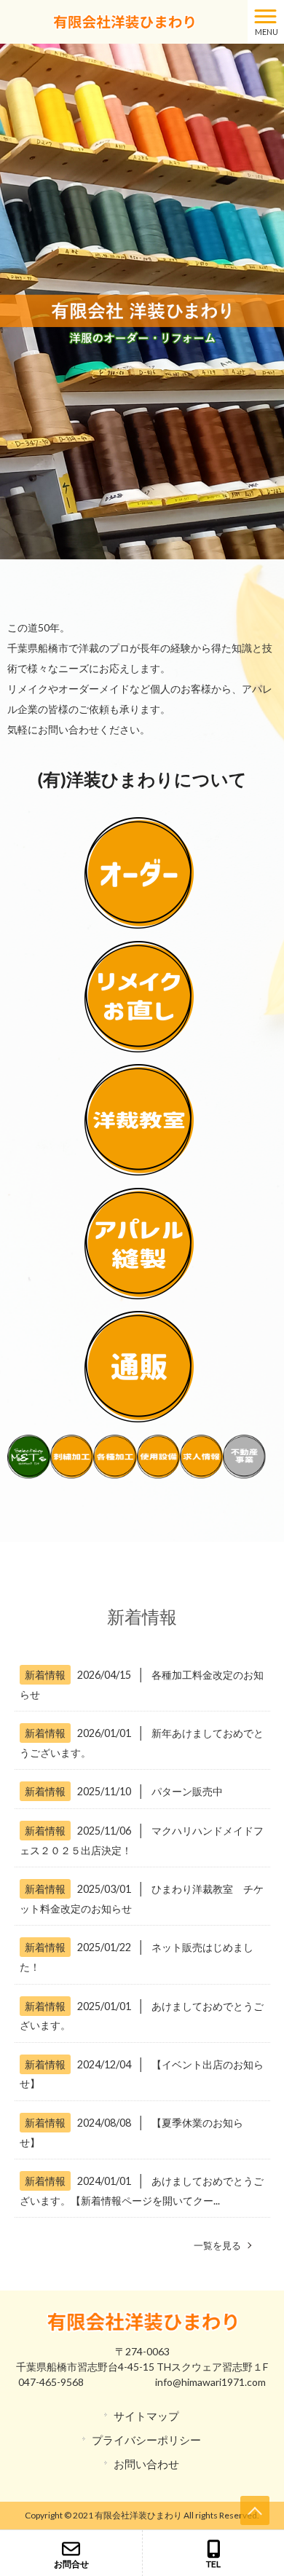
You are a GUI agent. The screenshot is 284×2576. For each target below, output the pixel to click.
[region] (142, 302)
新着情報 (45, 1675)
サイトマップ (146, 2416)
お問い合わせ (146, 2464)
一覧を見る (217, 2245)
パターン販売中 (187, 1791)
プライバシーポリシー (146, 2440)
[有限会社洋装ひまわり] (124, 20)
